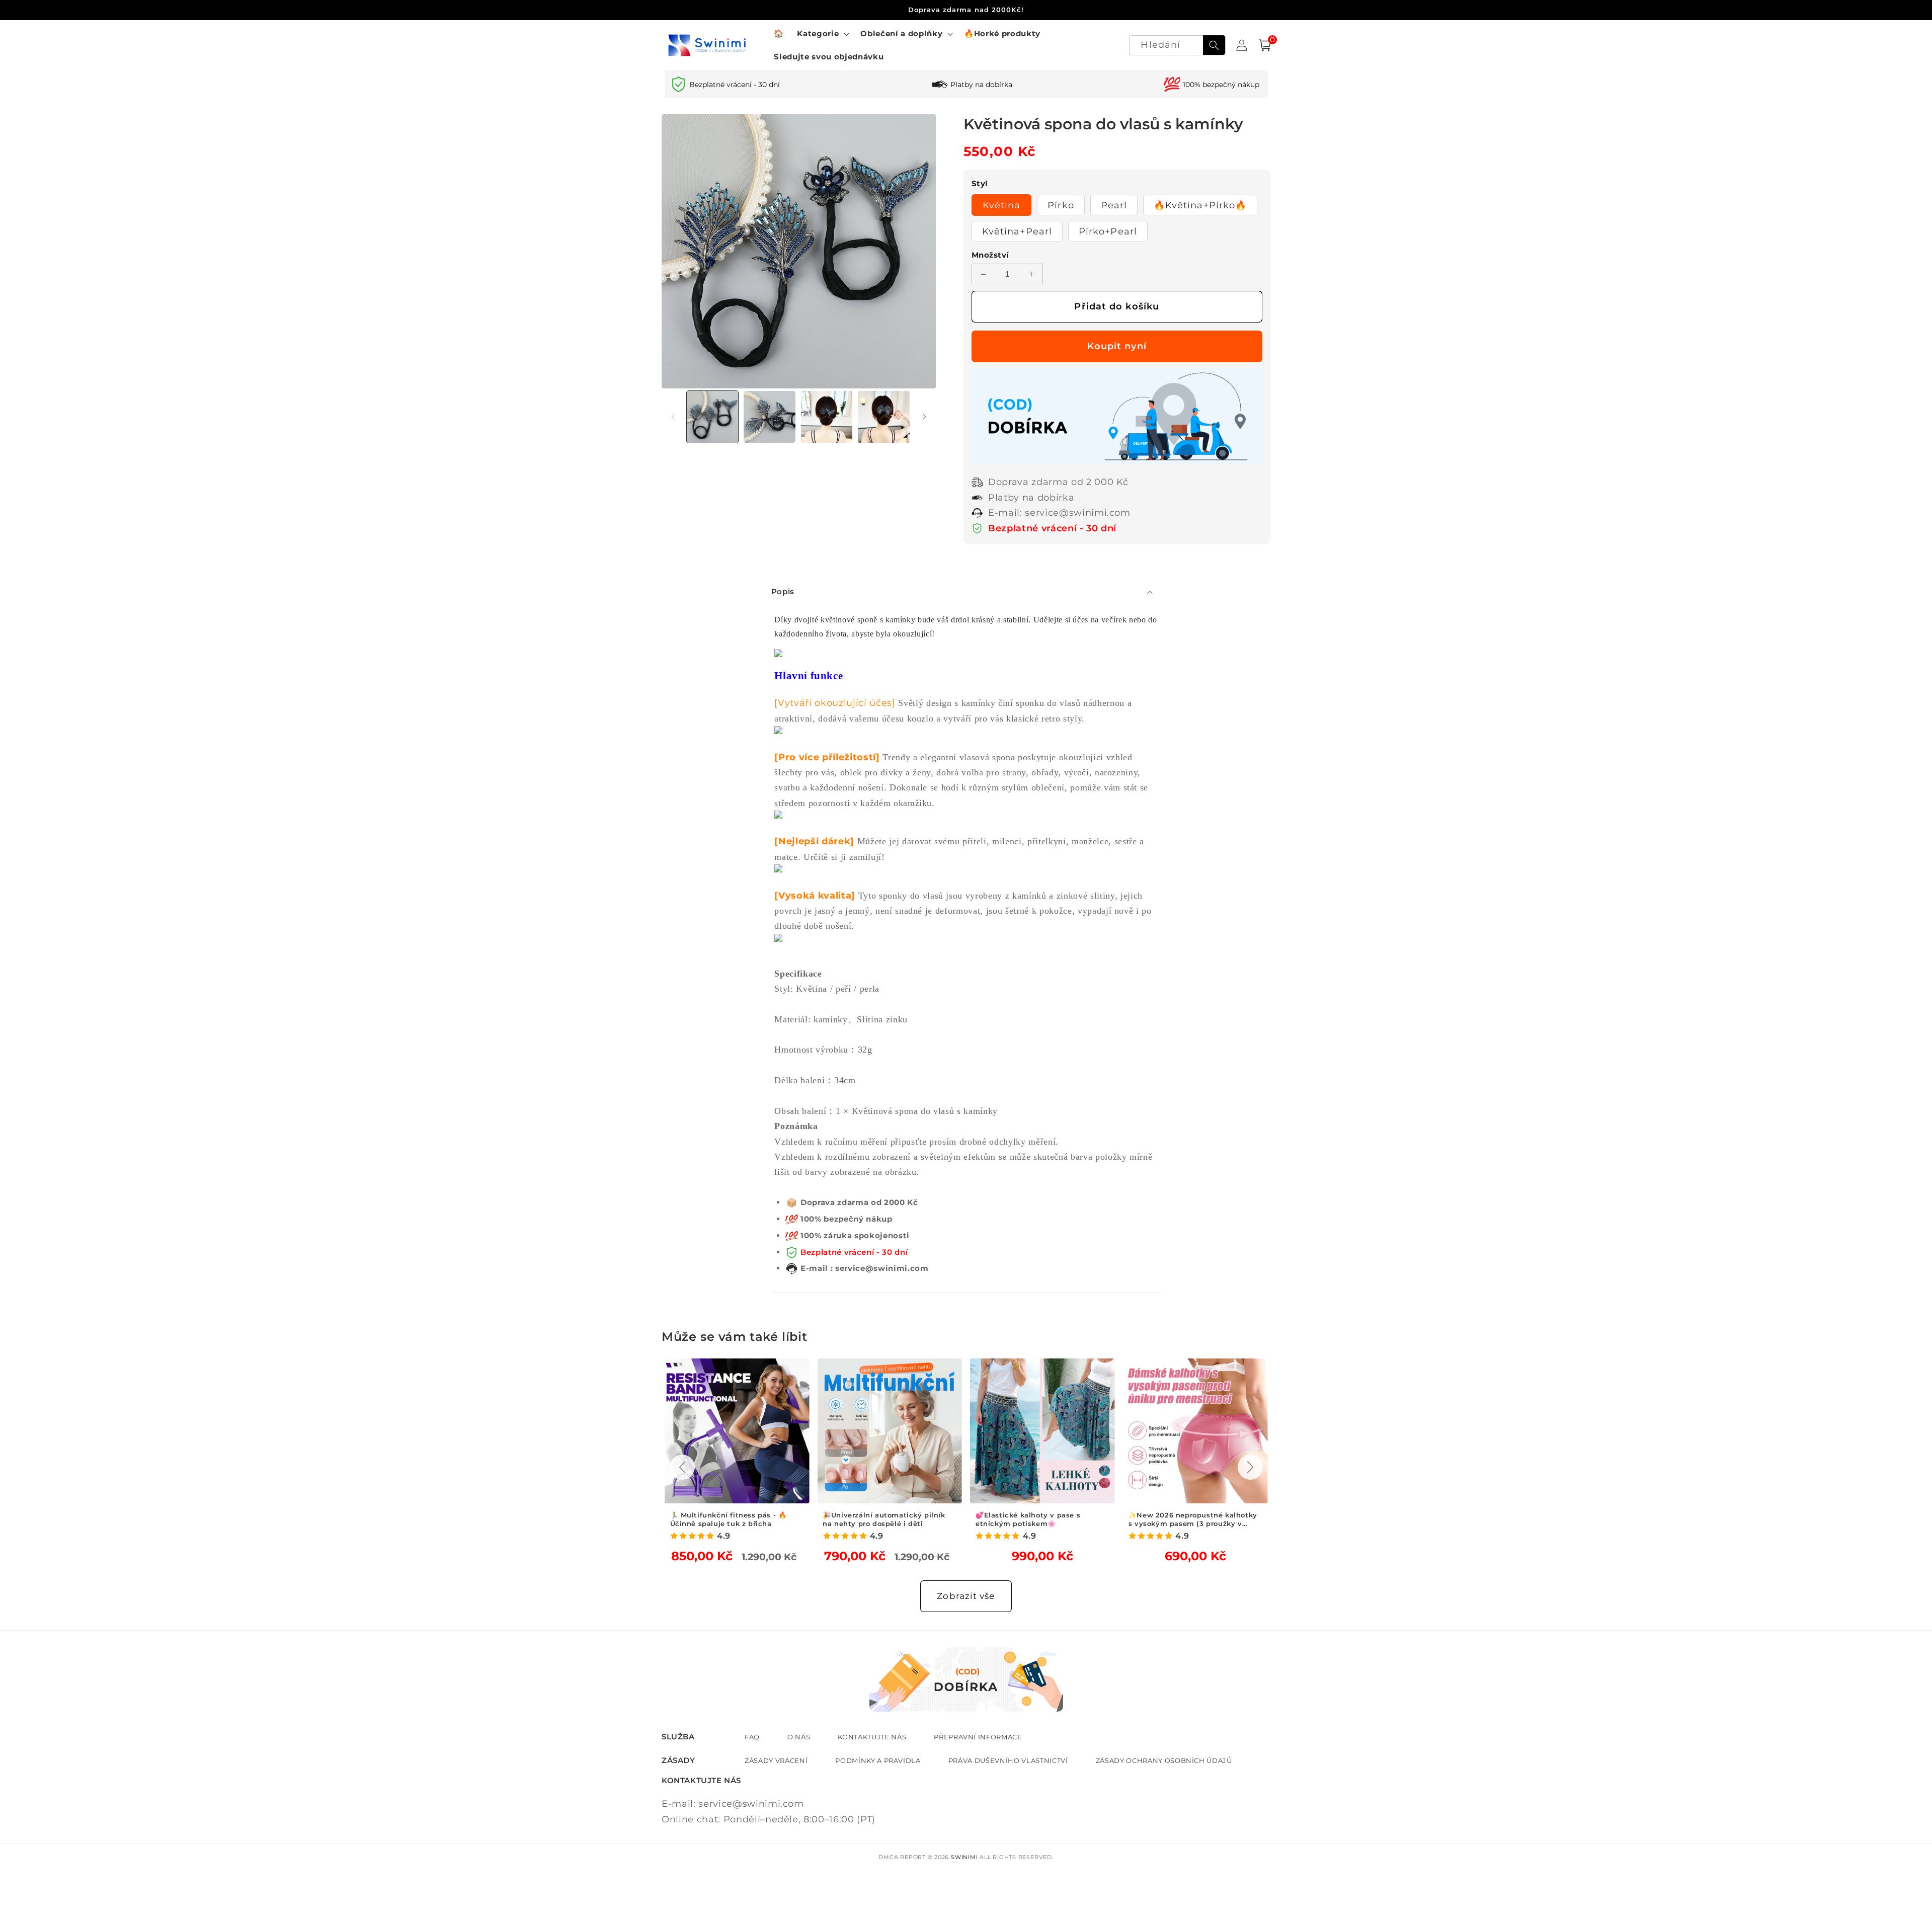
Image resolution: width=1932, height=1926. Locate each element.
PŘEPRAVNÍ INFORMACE (978, 1737)
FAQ (752, 1737)
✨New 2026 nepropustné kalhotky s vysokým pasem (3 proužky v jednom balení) (1193, 1519)
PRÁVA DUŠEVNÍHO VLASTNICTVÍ (1008, 1760)
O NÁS (799, 1737)
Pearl (1114, 205)
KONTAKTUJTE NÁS (872, 1737)
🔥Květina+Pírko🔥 (1200, 205)
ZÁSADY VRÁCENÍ (776, 1760)
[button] (822, 34)
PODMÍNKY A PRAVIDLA (878, 1760)
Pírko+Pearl (1108, 231)
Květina (1002, 205)
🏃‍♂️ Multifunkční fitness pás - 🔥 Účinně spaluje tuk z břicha (729, 1519)
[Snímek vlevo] (673, 417)
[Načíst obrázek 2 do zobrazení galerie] (770, 417)
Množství (990, 255)
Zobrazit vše (966, 1596)
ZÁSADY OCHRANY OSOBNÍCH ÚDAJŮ (1164, 1760)
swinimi (964, 1857)
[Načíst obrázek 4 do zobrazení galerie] (884, 417)
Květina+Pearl (1017, 231)
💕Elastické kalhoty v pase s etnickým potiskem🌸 (1028, 1519)
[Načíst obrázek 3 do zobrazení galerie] (827, 417)
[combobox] (1177, 46)
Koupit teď (1117, 346)
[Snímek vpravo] (925, 417)
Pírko (1061, 205)
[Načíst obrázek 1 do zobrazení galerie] (713, 417)
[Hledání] (1214, 45)
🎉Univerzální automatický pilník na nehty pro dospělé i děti (884, 1519)
